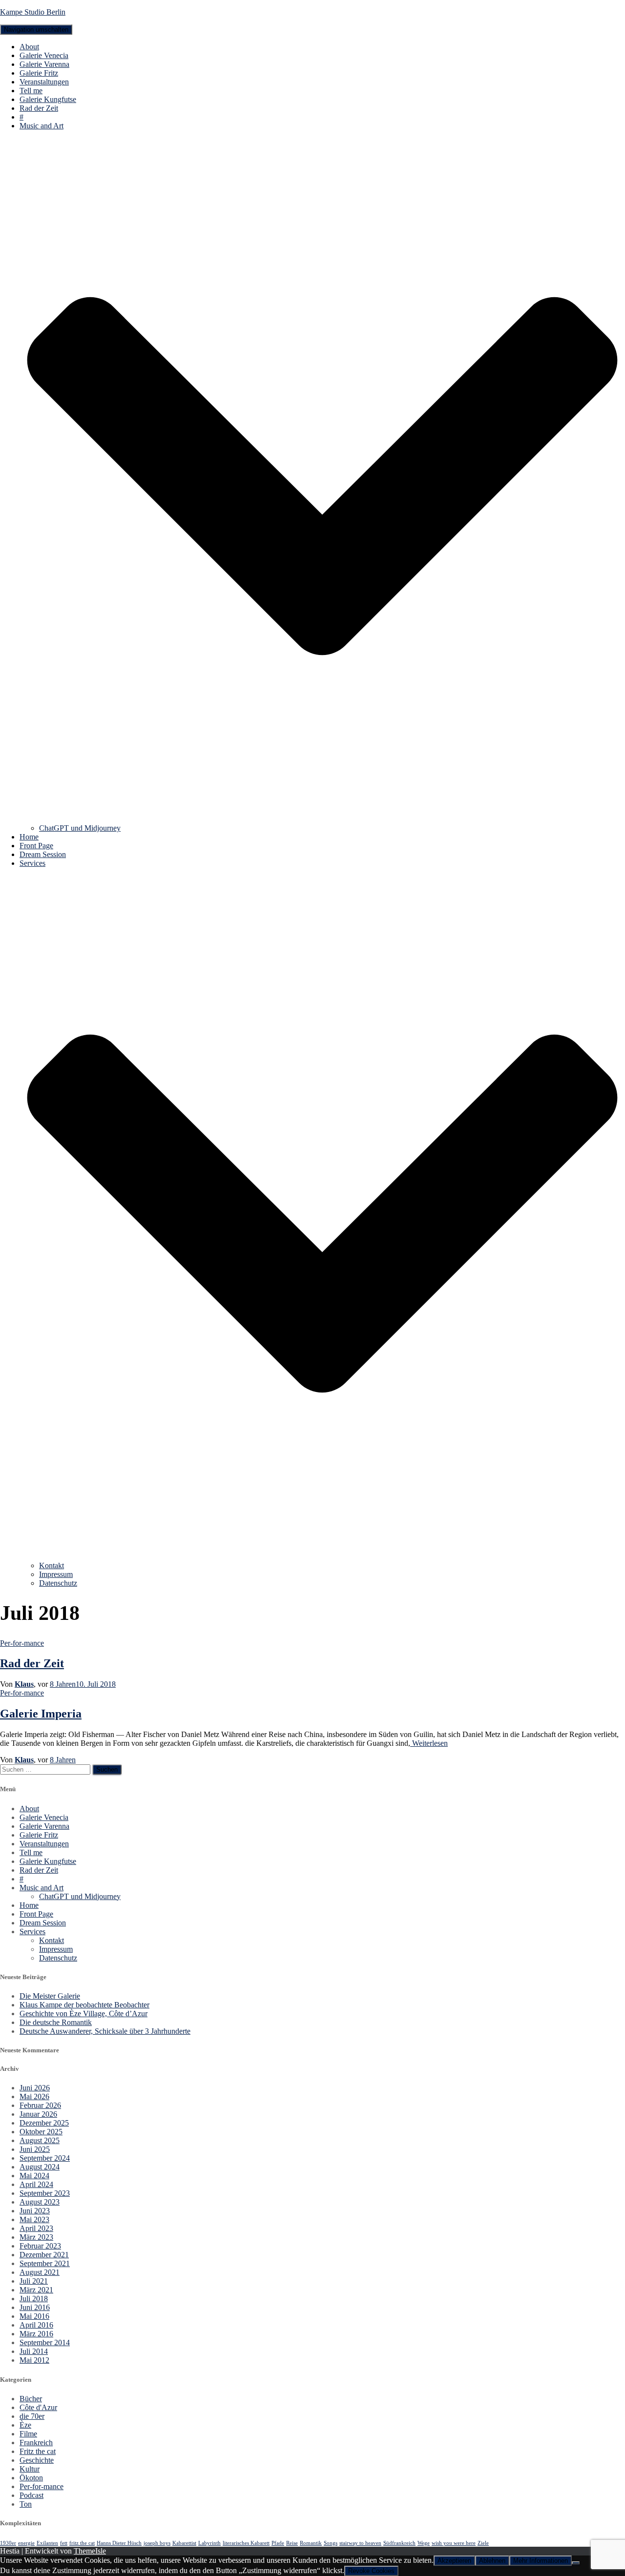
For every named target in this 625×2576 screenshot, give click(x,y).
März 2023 (36, 2237)
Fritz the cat (38, 2451)
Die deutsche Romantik (56, 2022)
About (29, 47)
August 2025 (40, 2140)
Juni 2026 (35, 2088)
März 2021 (36, 2290)
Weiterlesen (429, 1743)
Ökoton (31, 2478)
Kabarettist (184, 2543)
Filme (28, 2434)
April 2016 (36, 2325)
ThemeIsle (90, 2551)
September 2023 (45, 2193)
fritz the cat (82, 2543)
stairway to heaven (360, 2543)
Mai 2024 (34, 2176)
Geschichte (37, 2460)
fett (64, 2543)
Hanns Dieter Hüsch (119, 2543)
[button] (322, 819)
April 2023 (36, 2228)
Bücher (31, 2399)
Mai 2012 (34, 2360)
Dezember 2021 (44, 2255)
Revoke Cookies (371, 2571)
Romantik (311, 2543)
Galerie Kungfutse (48, 99)
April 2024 (36, 2184)
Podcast (31, 2495)
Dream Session (43, 854)
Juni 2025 (35, 2149)
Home (29, 837)
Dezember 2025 (44, 2123)
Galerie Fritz (39, 73)
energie (26, 2543)
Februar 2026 (40, 2105)
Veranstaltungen (44, 82)
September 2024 (45, 2158)
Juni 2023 (35, 2211)
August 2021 (40, 2272)
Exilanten (47, 2543)
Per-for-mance (22, 1643)
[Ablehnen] (576, 2563)
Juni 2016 (35, 2307)
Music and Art (42, 1888)
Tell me (31, 91)
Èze (25, 2425)
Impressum (56, 1574)
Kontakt (52, 1565)
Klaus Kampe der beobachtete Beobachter (84, 2005)
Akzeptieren (454, 2561)
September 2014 (45, 2342)
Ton (26, 2504)
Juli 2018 (34, 2299)
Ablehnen (492, 2561)
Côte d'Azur (38, 2407)
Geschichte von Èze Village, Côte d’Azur (83, 2014)
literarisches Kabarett (246, 2543)
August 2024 (40, 2167)
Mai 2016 (34, 2316)
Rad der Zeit (39, 108)
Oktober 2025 (41, 2132)
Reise (292, 2543)
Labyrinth (209, 2543)
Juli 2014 (34, 2351)
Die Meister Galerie (50, 1996)
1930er (8, 2543)
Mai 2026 (34, 2096)
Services (32, 1932)
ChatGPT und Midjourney (80, 828)
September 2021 (45, 2263)
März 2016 (36, 2334)
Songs (331, 2543)
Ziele (483, 2543)
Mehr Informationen (541, 2561)
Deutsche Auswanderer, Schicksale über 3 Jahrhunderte (105, 2031)
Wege (424, 2543)
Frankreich (36, 2443)
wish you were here (454, 2543)
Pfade (278, 2543)
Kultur (30, 2469)
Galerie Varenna (44, 64)
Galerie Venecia (44, 55)
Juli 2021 (34, 2281)
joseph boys (157, 2543)
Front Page (36, 846)
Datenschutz (58, 1583)
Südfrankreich (399, 2543)
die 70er (32, 2416)
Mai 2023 (34, 2219)
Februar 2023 (40, 2246)
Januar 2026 (38, 2114)
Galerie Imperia (41, 1714)
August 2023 (40, 2202)
